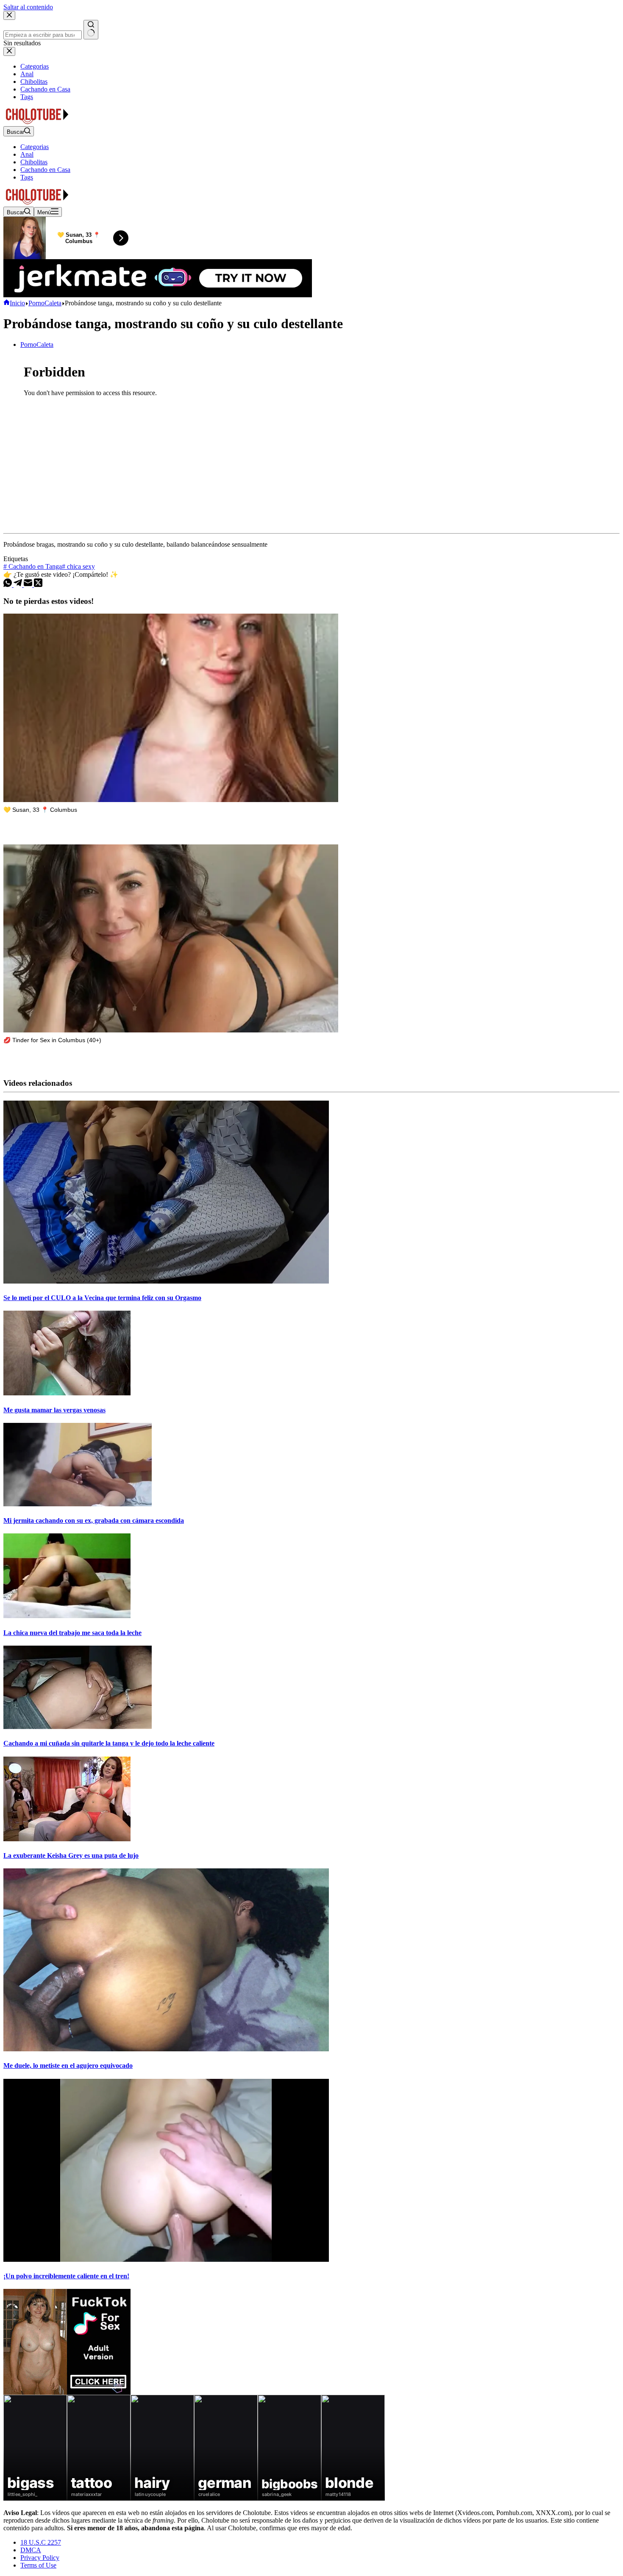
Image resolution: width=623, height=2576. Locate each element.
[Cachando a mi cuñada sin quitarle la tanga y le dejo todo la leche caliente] (78, 1727)
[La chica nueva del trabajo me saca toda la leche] (67, 1616)
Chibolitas (34, 162)
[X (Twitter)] (38, 585)
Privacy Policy (40, 2558)
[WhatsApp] (8, 585)
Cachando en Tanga (33, 566)
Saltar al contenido (28, 7)
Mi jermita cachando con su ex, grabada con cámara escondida (94, 1520)
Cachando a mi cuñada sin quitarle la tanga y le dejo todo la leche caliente (109, 1743)
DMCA (31, 2550)
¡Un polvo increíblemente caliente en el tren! (66, 2276)
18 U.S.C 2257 (41, 2542)
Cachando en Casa (45, 170)
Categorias (35, 147)
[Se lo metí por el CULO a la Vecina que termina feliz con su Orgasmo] (166, 1281)
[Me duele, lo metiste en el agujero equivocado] (166, 2049)
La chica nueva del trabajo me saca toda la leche (72, 1633)
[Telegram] (19, 585)
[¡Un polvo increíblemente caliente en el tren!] (166, 2259)
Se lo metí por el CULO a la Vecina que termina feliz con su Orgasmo (102, 1298)
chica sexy (78, 566)
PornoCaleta (37, 344)
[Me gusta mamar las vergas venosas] (67, 1393)
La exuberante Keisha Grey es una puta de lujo (71, 1855)
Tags (27, 177)
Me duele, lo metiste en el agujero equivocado (68, 2066)
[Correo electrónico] (29, 585)
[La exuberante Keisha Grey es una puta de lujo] (67, 1839)
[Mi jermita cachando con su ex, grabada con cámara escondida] (78, 1504)
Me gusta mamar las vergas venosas (54, 1410)
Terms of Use (38, 2565)
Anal (27, 154)
